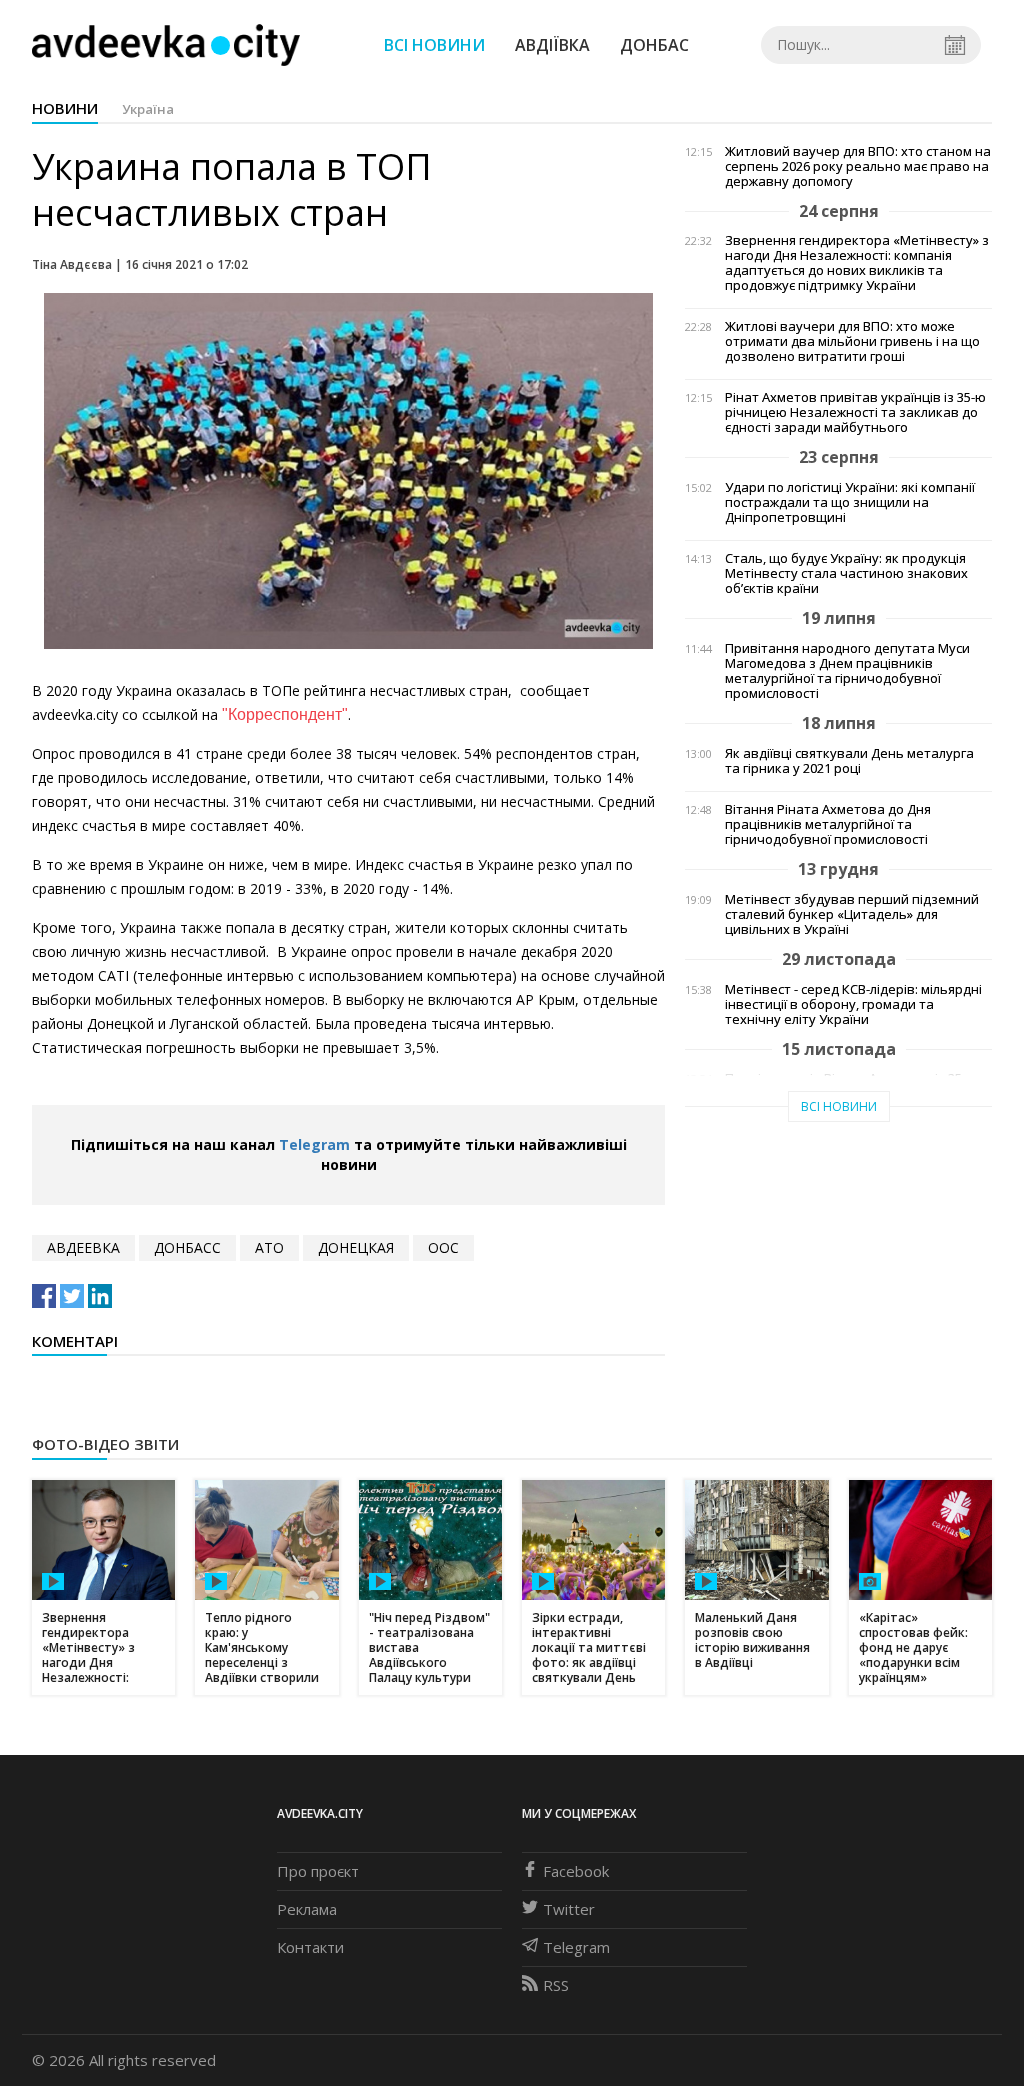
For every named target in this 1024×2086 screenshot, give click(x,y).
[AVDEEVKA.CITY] (166, 44)
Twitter (569, 1909)
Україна (148, 109)
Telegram (314, 1144)
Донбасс (187, 1247)
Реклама (307, 1909)
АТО (269, 1247)
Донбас (654, 45)
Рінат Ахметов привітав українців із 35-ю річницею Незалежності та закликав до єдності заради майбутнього (855, 412)
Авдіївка (552, 45)
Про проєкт (318, 1871)
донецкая (356, 1247)
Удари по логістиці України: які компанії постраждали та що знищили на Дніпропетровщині (850, 502)
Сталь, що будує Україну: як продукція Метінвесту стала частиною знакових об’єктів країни (846, 573)
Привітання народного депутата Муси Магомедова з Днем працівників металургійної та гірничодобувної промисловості (847, 671)
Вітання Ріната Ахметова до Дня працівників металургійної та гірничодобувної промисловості (828, 824)
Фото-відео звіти (105, 1444)
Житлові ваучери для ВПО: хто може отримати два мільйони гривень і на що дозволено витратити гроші (852, 341)
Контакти (310, 1947)
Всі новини (434, 45)
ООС (443, 1247)
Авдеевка (83, 1247)
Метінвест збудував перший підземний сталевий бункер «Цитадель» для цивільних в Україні (852, 914)
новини (65, 108)
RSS (556, 1985)
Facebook (576, 1871)
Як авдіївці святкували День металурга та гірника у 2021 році (849, 761)
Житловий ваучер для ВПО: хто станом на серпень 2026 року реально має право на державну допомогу (858, 166)
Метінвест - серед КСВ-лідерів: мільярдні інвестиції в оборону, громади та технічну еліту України (853, 1004)
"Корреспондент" (285, 714)
